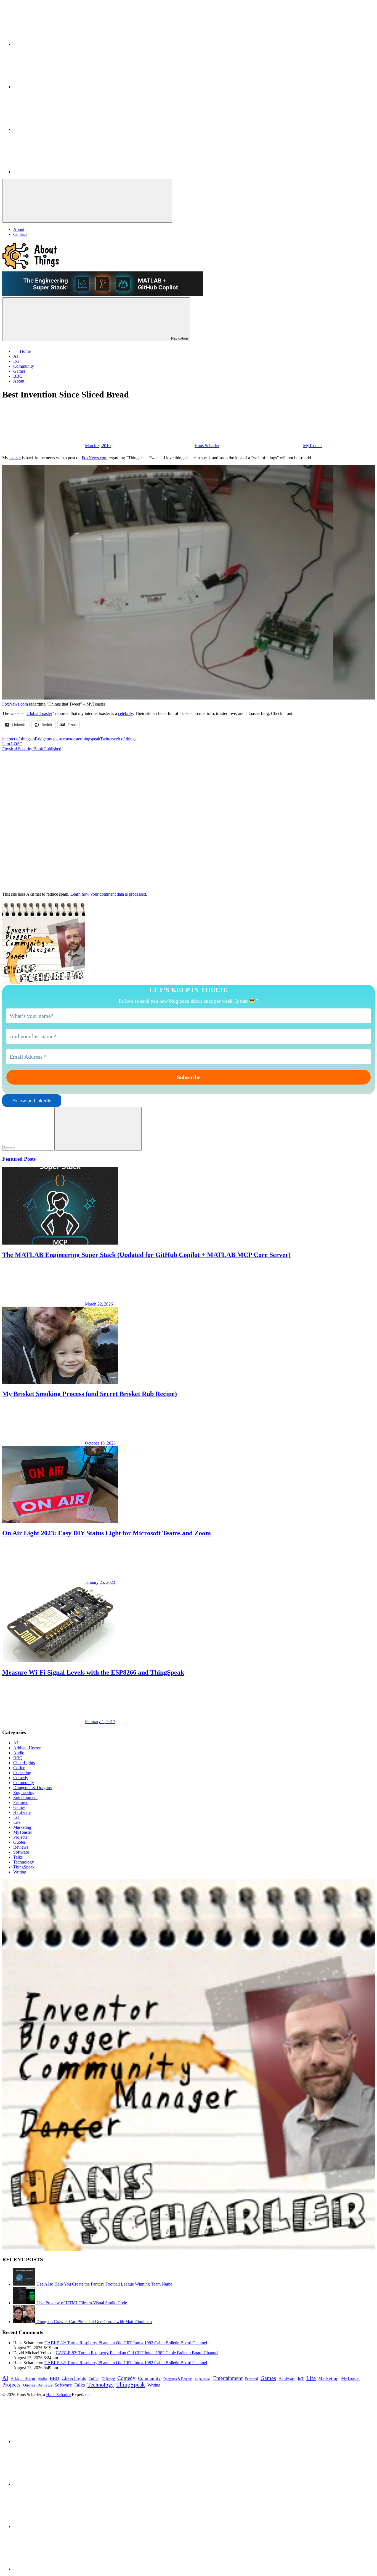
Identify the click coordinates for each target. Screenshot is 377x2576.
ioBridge (39, 739)
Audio (19, 1753)
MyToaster (312, 446)
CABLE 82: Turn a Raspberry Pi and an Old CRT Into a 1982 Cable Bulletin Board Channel (126, 2343)
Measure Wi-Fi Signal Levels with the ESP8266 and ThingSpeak (93, 1672)
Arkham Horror (27, 1748)
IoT (16, 1817)
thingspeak (91, 739)
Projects (20, 1837)
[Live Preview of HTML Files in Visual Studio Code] (25, 2303)
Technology (24, 1862)
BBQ (18, 1758)
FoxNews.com (95, 458)
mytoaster (73, 739)
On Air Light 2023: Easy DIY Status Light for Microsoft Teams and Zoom (107, 1533)
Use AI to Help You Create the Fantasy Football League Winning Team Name (104, 2284)
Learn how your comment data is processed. (109, 894)
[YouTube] (55, 129)
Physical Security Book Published (32, 749)
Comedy (21, 1778)
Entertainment (25, 1797)
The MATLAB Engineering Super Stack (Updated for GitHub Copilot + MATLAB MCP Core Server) (146, 1255)
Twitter (106, 739)
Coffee (19, 1768)
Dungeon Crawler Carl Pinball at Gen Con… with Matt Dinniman (94, 2322)
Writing (20, 1872)
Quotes (19, 1842)
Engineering (24, 1792)
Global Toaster (39, 713)
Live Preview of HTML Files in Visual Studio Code (82, 2303)
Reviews (21, 1847)
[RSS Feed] (55, 172)
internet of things (17, 739)
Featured (21, 1802)
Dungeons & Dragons (32, 1788)
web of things (124, 739)
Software (21, 1852)
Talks (18, 1857)
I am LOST (12, 744)
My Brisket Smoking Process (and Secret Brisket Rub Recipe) (90, 1394)
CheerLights (24, 1763)
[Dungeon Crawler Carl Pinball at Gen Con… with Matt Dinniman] (25, 2322)
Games (19, 1807)
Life (17, 1822)
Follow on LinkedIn (32, 1101)
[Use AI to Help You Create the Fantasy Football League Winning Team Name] (25, 2284)
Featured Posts (19, 1159)
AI (16, 1743)
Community (24, 1783)
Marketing (22, 1827)
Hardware (22, 1812)
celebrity (125, 713)
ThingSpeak (24, 1867)
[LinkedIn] (55, 44)
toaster (15, 458)
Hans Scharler (207, 446)
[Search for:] (28, 1148)
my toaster (56, 739)
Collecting (22, 1773)
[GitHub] (55, 87)
